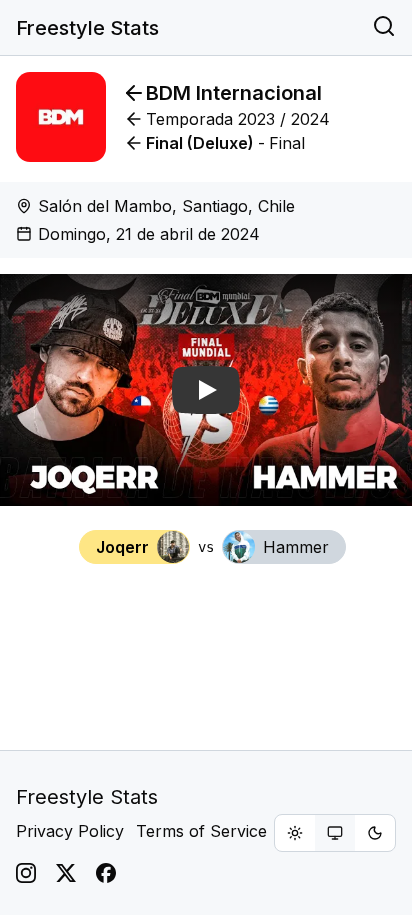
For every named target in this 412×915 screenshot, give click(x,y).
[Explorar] (384, 28)
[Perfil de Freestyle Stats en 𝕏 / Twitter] (66, 873)
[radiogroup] (335, 833)
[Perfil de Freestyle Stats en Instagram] (26, 873)
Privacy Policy (70, 831)
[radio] (295, 833)
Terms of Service (201, 831)
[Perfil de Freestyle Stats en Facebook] (106, 873)
